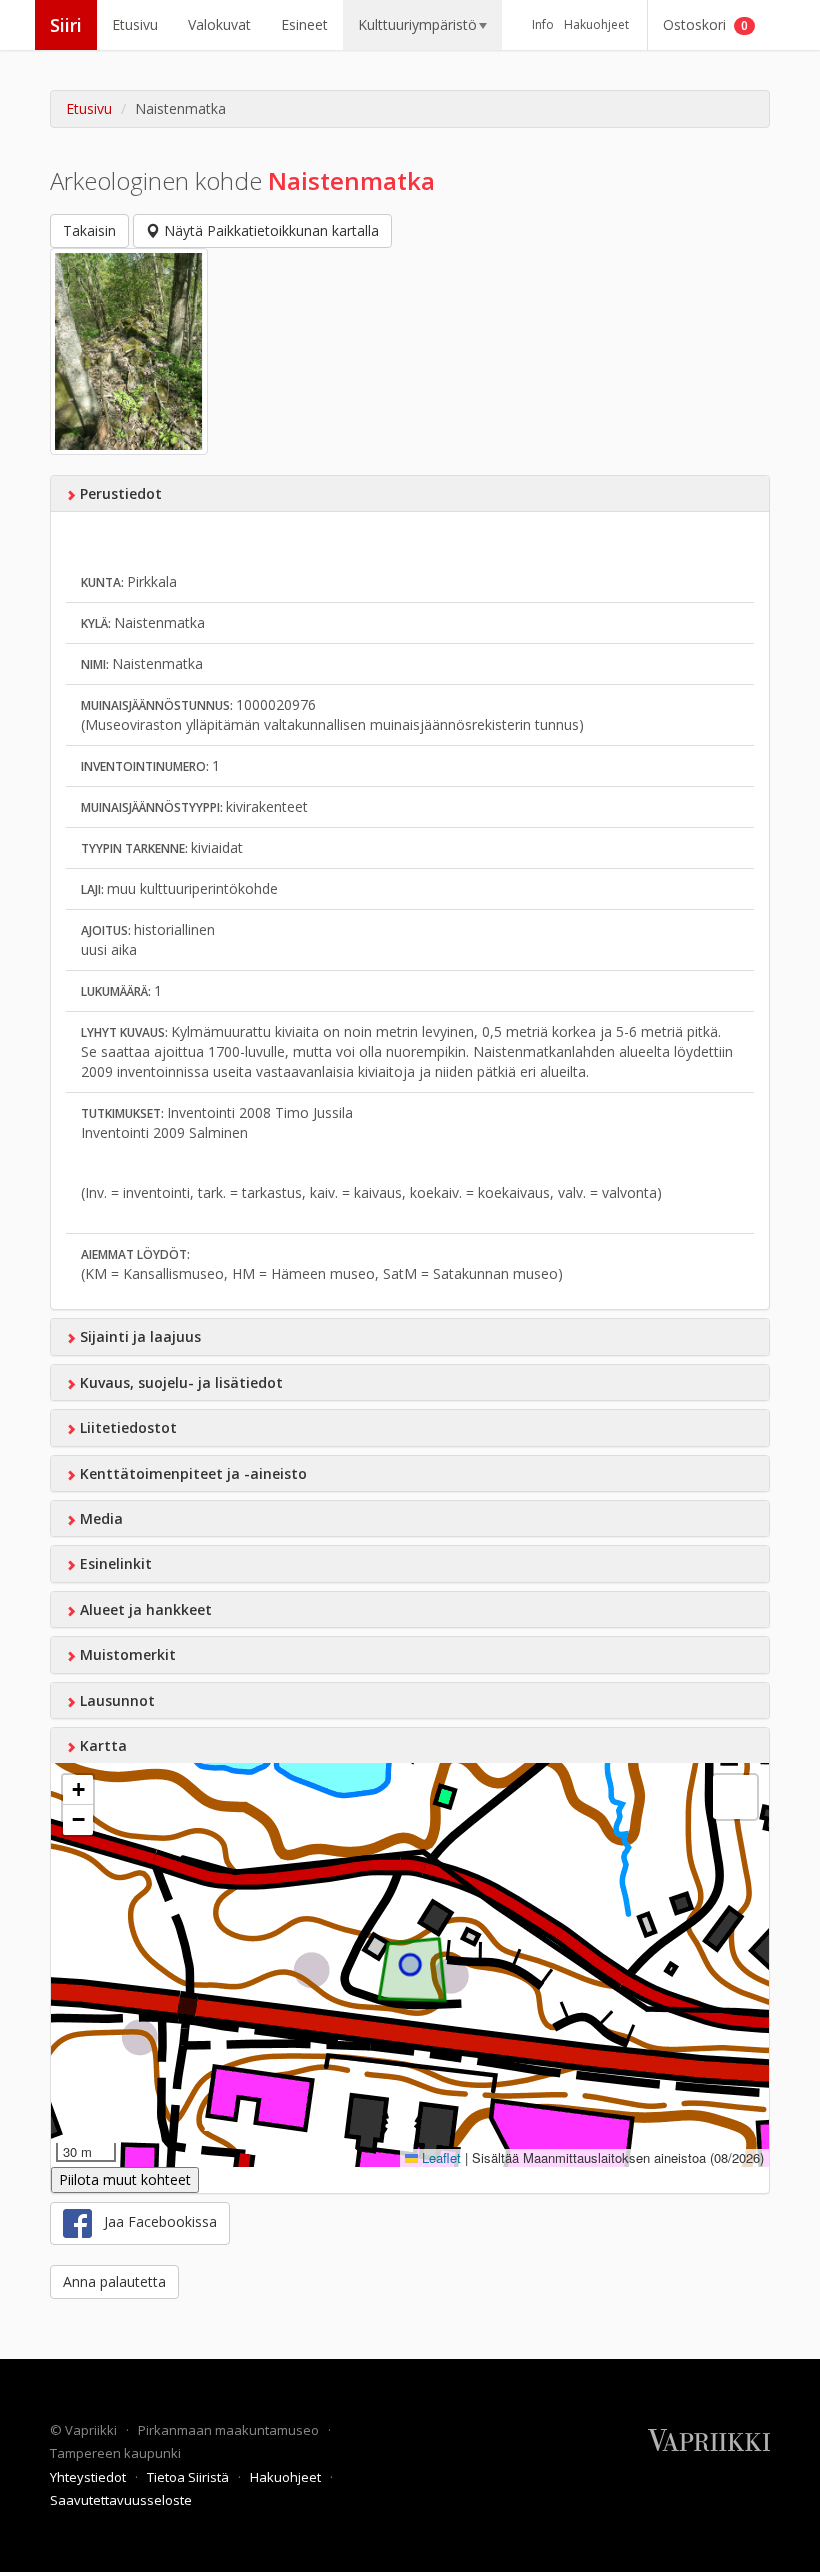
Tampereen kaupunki (115, 2453)
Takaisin (89, 230)
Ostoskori (705, 24)
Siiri (66, 25)
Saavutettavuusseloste (121, 2500)
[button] (78, 1790)
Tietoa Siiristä (189, 2477)
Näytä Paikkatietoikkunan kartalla (269, 230)
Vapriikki (92, 2430)
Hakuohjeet (596, 24)
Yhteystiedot (89, 2477)
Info (543, 24)
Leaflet (439, 2157)
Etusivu (135, 24)
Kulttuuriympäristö (417, 24)
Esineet (304, 24)
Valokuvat (219, 24)
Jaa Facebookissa (154, 2221)
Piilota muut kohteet (125, 2179)
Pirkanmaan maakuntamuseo (230, 2430)
